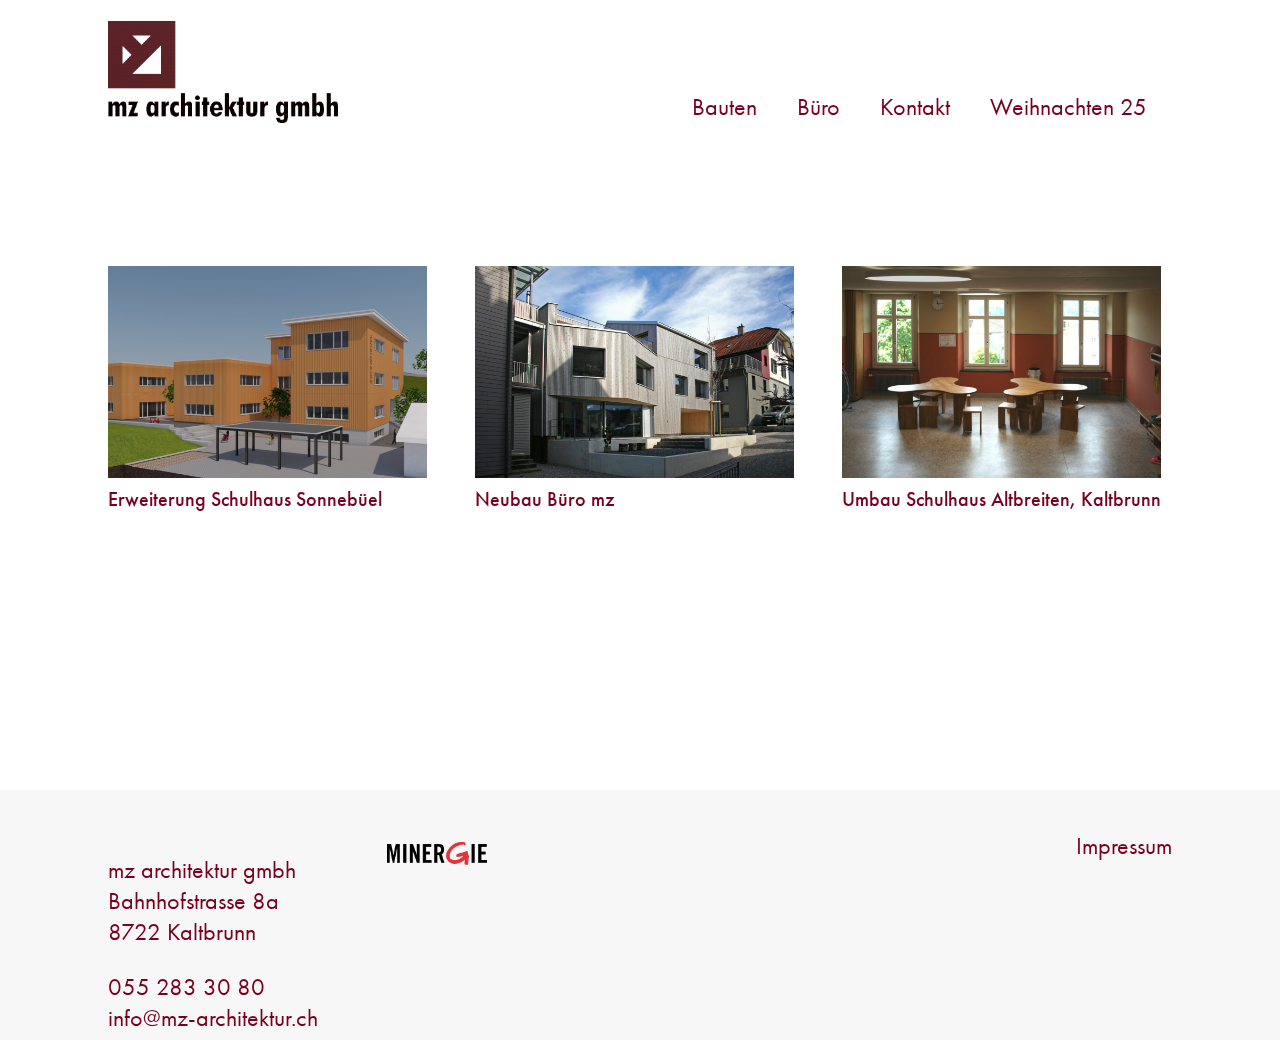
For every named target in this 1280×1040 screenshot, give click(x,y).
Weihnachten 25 (1068, 106)
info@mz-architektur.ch (213, 1017)
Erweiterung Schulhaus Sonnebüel (245, 499)
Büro (818, 106)
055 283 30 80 (186, 986)
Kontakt (915, 106)
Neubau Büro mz (545, 499)
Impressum (1124, 845)
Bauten (724, 106)
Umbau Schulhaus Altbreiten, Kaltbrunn (1001, 499)
